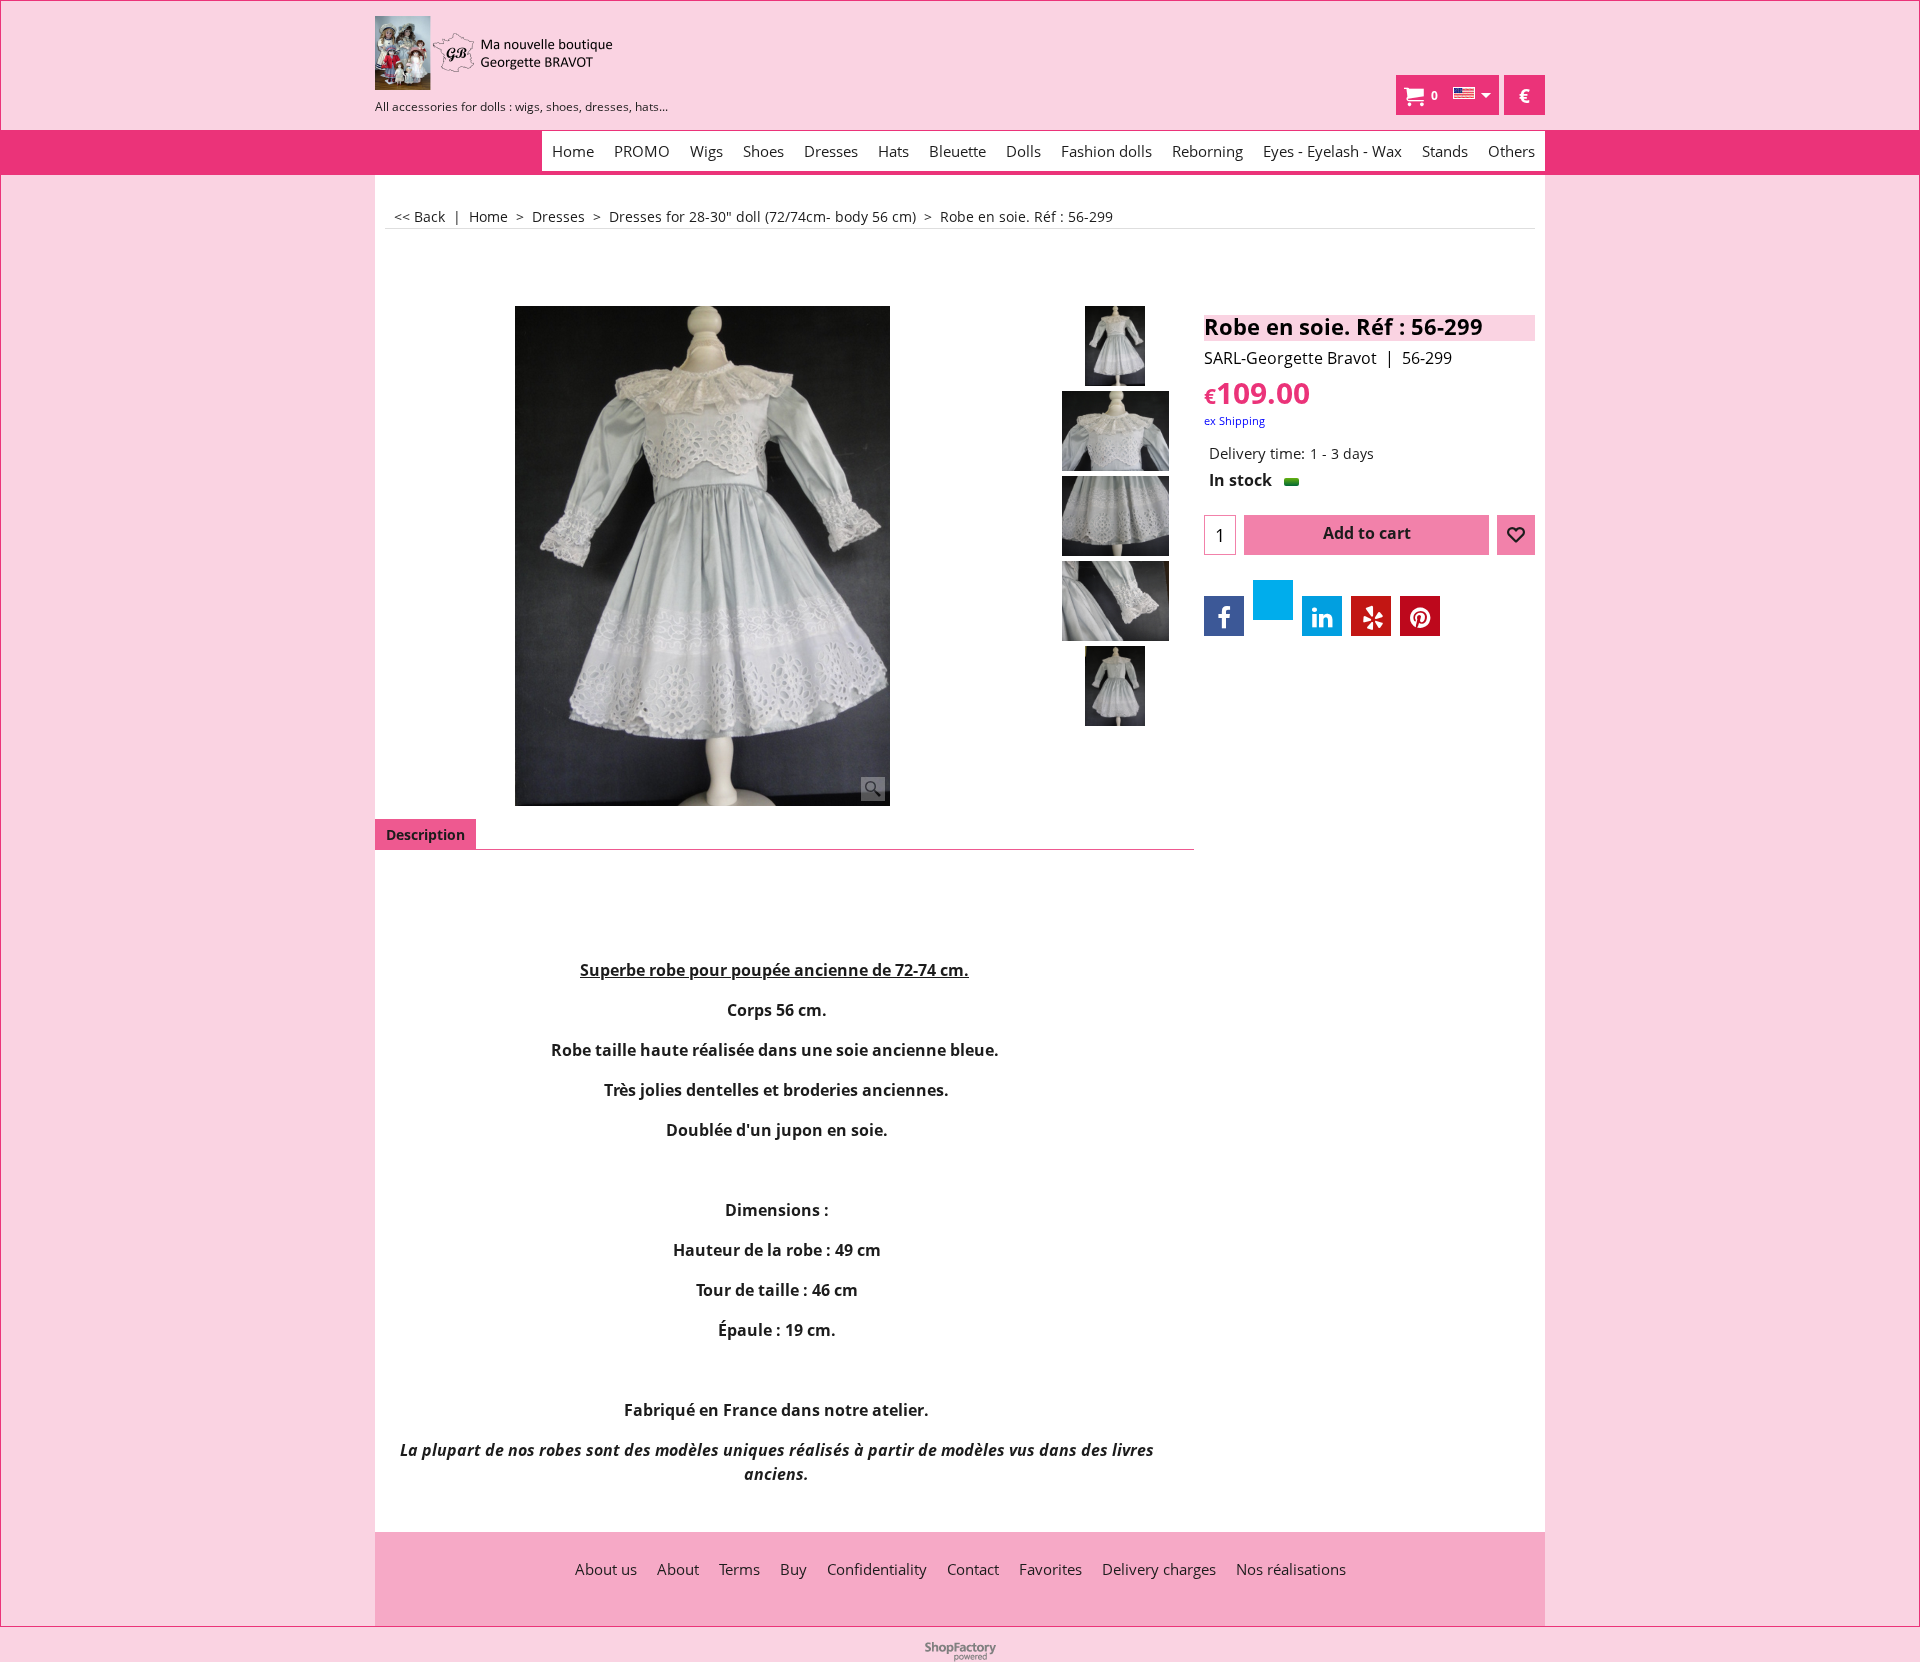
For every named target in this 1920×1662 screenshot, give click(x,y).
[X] (1273, 600)
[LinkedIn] (1322, 616)
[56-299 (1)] (1115, 686)
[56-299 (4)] (1115, 516)
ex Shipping (1234, 420)
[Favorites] (1516, 535)
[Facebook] (1224, 616)
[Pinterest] (1420, 616)
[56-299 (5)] (1115, 601)
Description (425, 834)
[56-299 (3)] (1115, 431)
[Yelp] (1371, 616)
